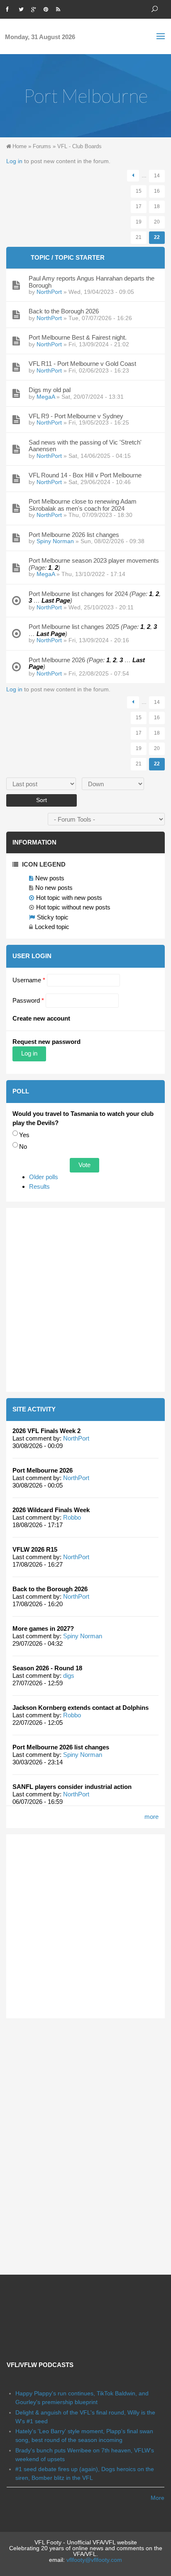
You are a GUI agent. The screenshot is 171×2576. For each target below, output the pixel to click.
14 (157, 176)
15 (139, 191)
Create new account (41, 1018)
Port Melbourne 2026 (43, 1470)
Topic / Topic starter (68, 257)
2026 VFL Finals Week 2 (46, 1431)
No (23, 1146)
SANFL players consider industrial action (72, 1787)
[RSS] (60, 8)
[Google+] (35, 8)
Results (39, 1186)
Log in (14, 161)
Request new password (46, 1042)
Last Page (56, 600)
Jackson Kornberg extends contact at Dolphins (81, 1708)
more (151, 1817)
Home (20, 146)
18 (157, 206)
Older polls (44, 1177)
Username (29, 980)
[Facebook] (10, 8)
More (158, 2498)
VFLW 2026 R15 (35, 1549)
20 (157, 222)
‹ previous (133, 176)
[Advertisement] (85, 1300)
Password (28, 1000)
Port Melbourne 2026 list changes (61, 1747)
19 (139, 222)
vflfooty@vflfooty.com (94, 2560)
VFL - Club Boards (79, 146)
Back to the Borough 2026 (50, 1589)
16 (157, 191)
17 (139, 206)
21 (139, 237)
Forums (42, 146)
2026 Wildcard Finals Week (51, 1510)
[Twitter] (23, 8)
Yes (24, 1135)
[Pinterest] (48, 8)
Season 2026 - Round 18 (47, 1668)
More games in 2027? (43, 1628)
